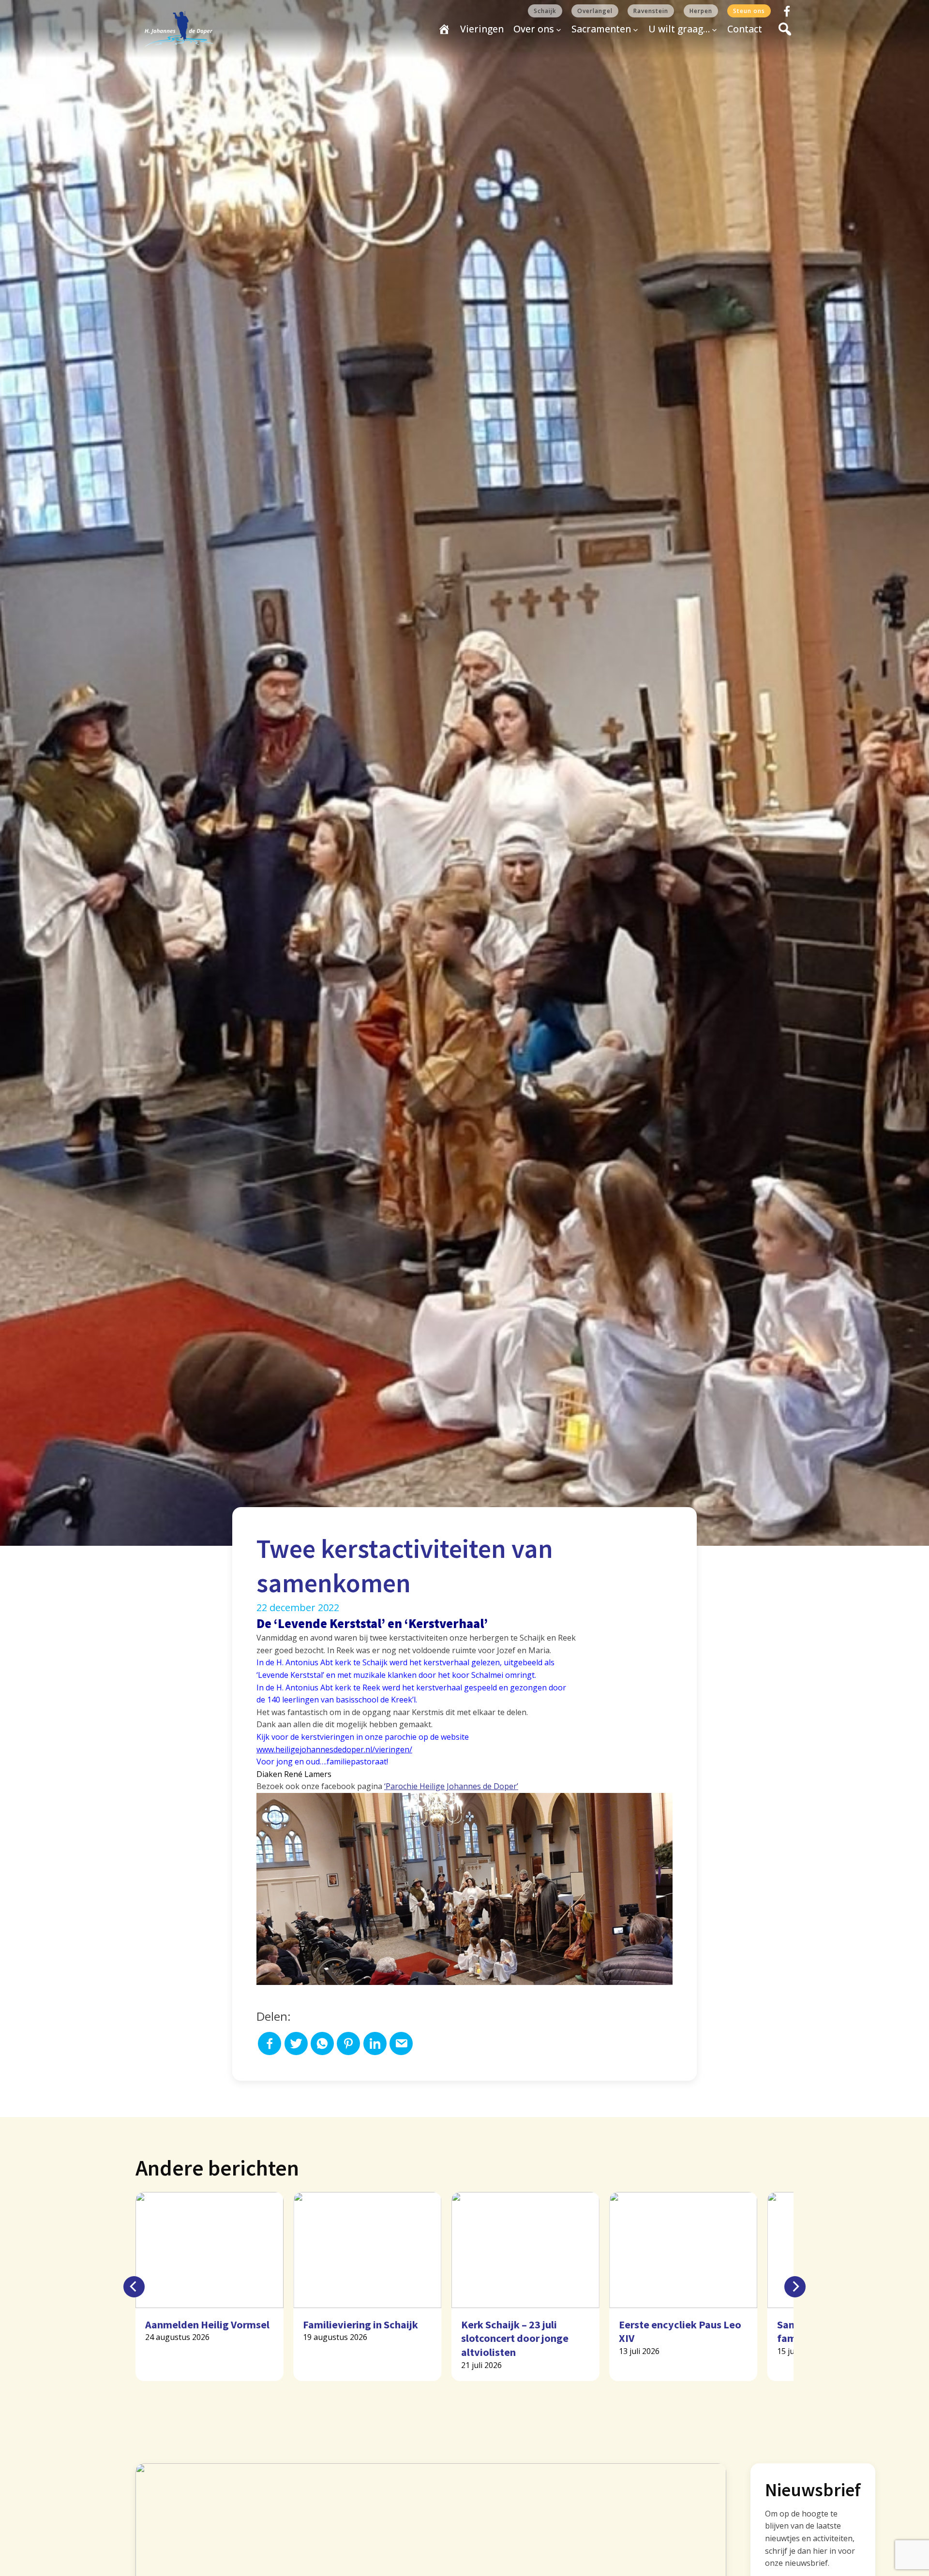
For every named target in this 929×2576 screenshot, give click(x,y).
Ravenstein (651, 11)
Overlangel (595, 11)
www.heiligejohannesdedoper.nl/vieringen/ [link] (334, 1749)
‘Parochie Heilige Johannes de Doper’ (451, 1786)
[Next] (795, 2287)
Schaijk (545, 11)
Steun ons (749, 11)
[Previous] (134, 2287)
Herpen (701, 11)
